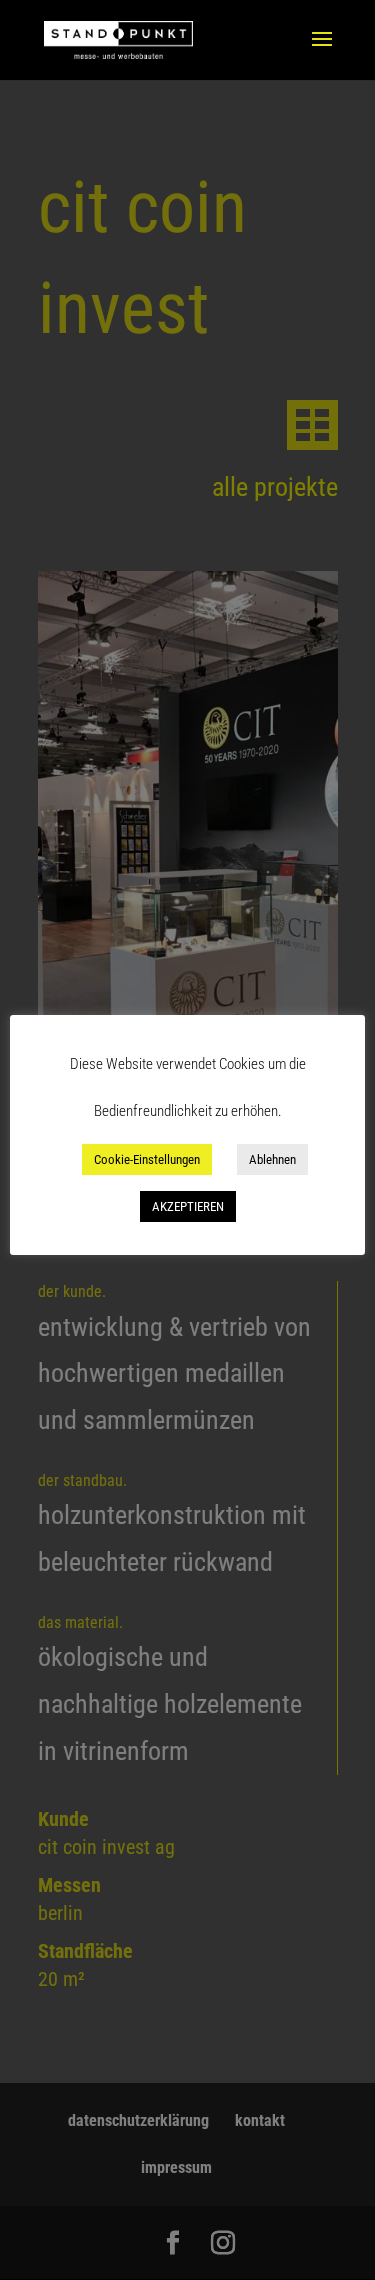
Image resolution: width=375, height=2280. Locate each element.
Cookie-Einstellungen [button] (147, 1159)
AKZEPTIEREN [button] (188, 1206)
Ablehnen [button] (272, 1159)
